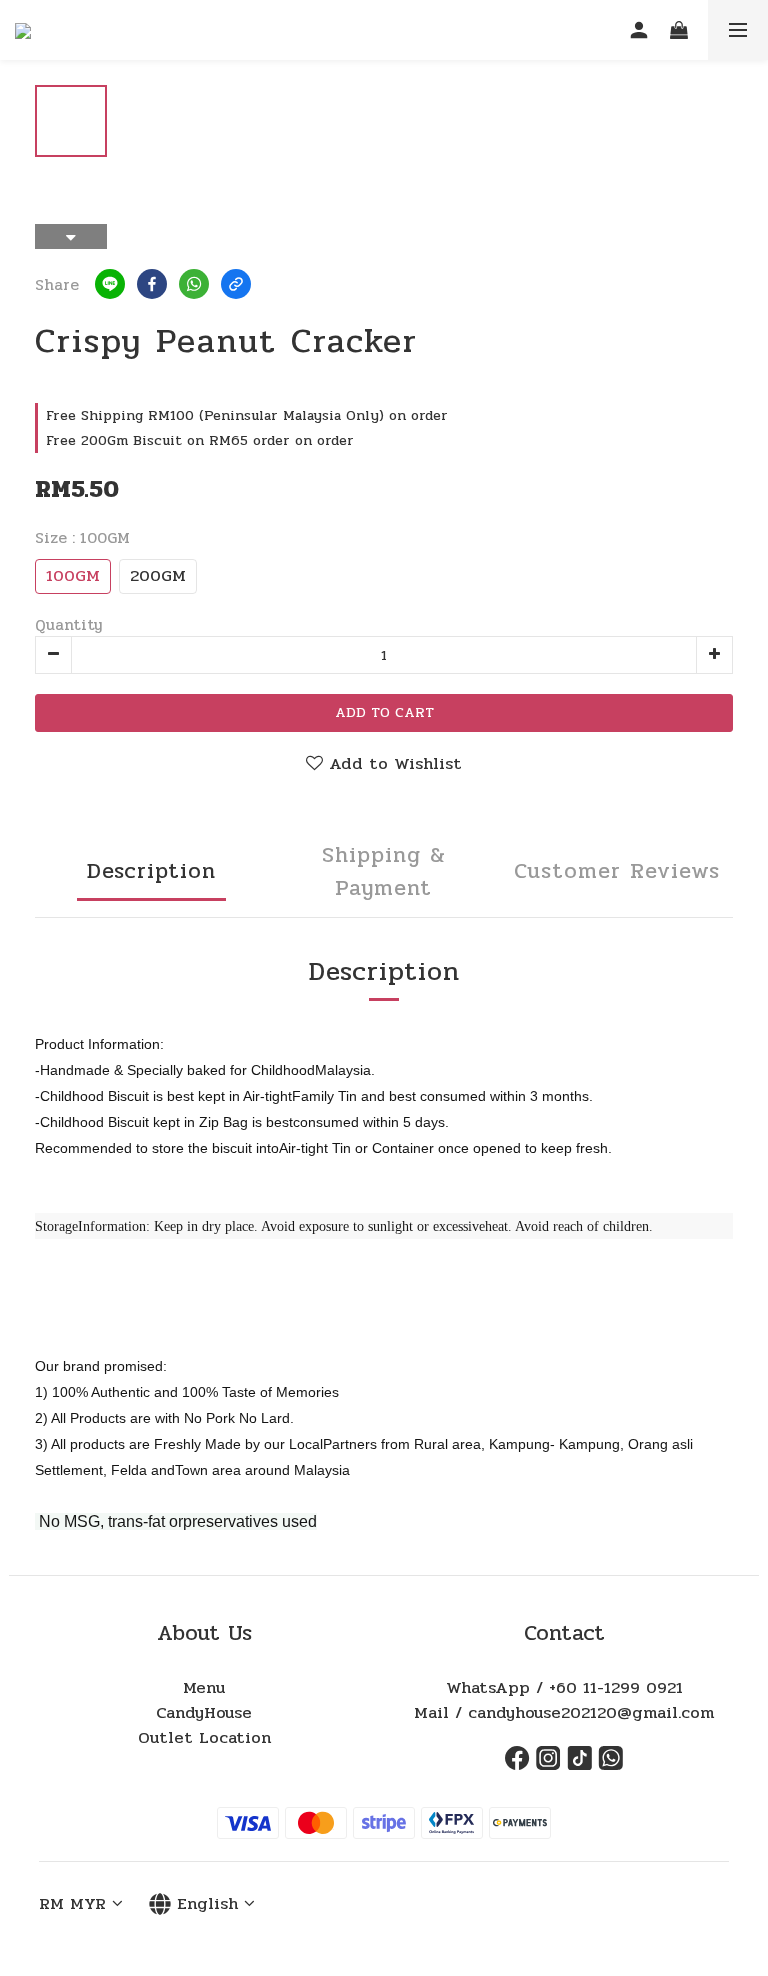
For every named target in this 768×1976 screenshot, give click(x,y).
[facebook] (152, 284)
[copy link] (236, 284)
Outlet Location (204, 1738)
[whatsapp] (194, 284)
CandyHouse (204, 1713)
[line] (110, 284)
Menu (204, 1688)
